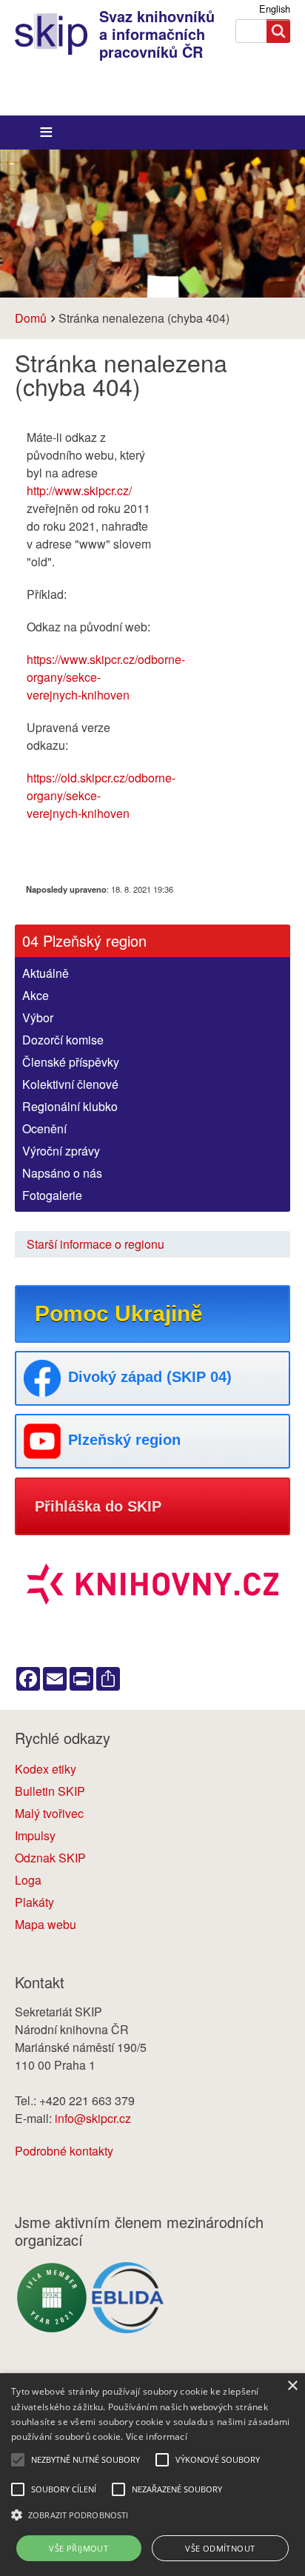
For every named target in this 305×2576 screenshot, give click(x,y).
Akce (36, 995)
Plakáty (34, 1902)
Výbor (38, 1017)
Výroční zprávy (61, 1151)
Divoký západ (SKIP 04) (150, 1377)
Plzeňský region (124, 1440)
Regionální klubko (70, 1106)
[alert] (152, 2475)
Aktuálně (46, 973)
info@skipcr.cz (93, 2118)
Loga (28, 1880)
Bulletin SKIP (50, 1791)
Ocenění (44, 1128)
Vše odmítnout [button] (220, 2548)
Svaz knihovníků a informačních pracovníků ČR (157, 34)
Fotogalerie (52, 1195)
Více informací (157, 2436)
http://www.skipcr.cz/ (79, 490)
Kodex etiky (46, 1769)
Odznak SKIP (50, 1858)
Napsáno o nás (62, 1173)
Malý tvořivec (49, 1813)
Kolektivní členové (70, 1084)
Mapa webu (46, 1924)
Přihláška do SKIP (98, 1506)
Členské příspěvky (71, 1062)
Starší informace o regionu (95, 1244)
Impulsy (35, 1835)
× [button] (292, 2386)
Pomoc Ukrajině (119, 1314)
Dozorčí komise (63, 1040)
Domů (31, 318)
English (275, 9)
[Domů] (57, 34)
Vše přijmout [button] (78, 2548)
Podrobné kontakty (64, 2151)
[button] (152, 2515)
